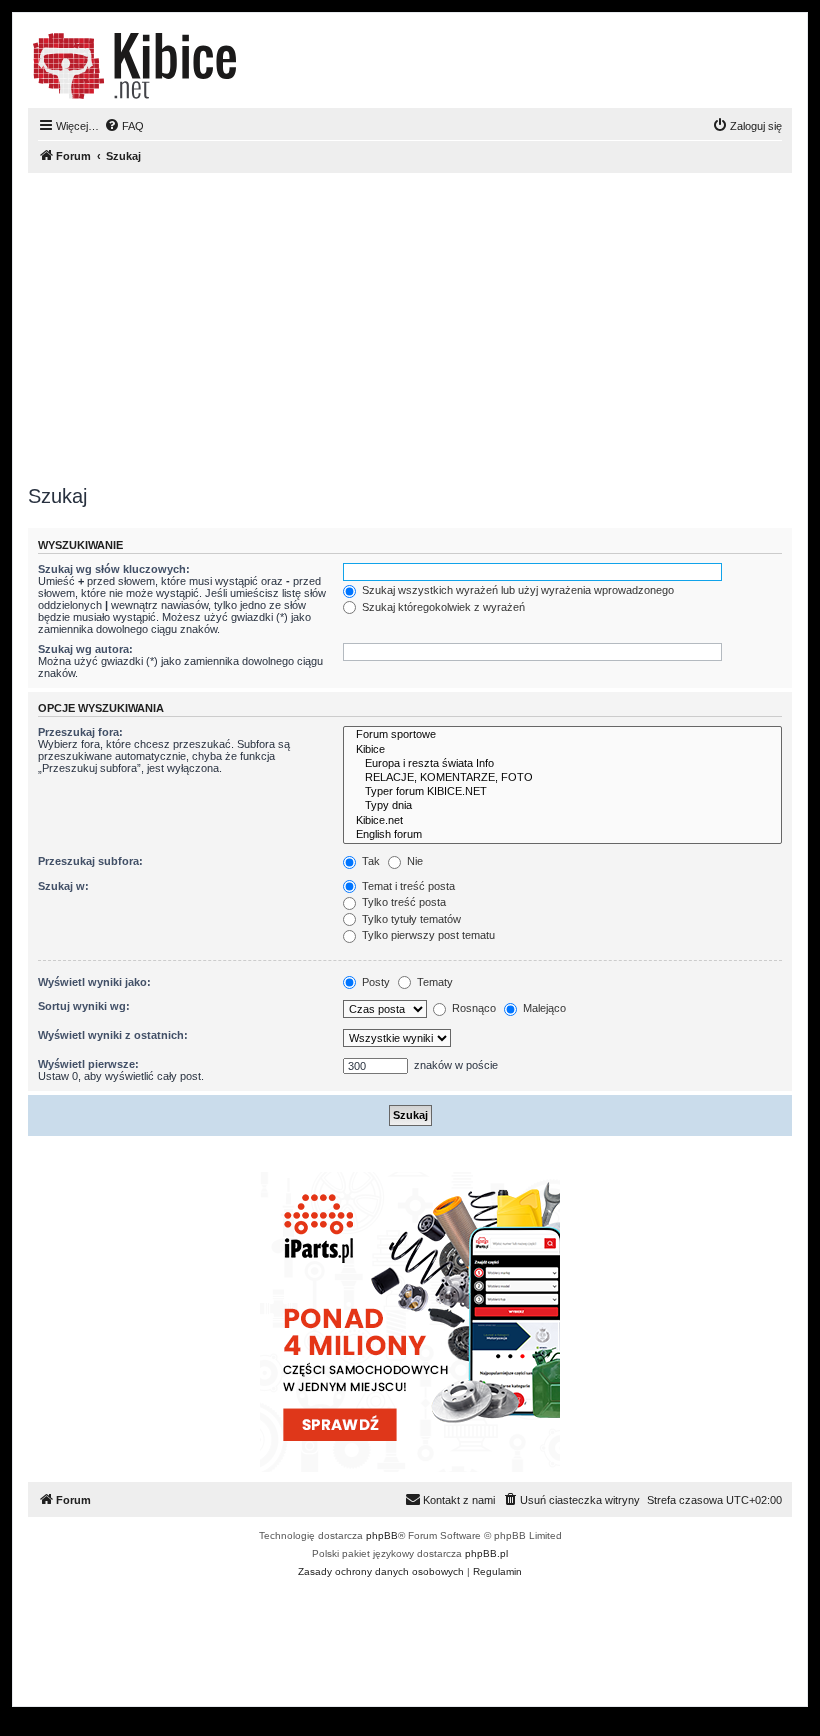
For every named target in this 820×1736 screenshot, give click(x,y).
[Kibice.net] (562, 821)
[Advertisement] (410, 329)
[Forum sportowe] (562, 735)
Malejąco (543, 1008)
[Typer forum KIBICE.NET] (562, 792)
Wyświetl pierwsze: (88, 1064)
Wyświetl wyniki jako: (94, 982)
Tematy (433, 982)
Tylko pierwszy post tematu (427, 935)
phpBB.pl (486, 1553)
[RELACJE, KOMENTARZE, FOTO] (562, 778)
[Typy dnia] (562, 806)
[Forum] (134, 66)
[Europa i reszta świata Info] (562, 764)
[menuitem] (124, 126)
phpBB (382, 1535)
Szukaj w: (63, 886)
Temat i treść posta (407, 886)
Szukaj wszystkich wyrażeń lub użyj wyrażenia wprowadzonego (516, 590)
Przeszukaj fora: (80, 732)
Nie (413, 861)
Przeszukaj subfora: (90, 861)
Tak (369, 861)
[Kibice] (562, 750)
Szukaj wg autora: (85, 649)
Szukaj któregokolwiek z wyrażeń (442, 607)
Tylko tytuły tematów (410, 919)
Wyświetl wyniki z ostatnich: (113, 1035)
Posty (374, 982)
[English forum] (562, 835)
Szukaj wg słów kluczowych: (114, 569)
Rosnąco (472, 1008)
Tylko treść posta (402, 902)
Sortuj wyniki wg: (84, 1006)
